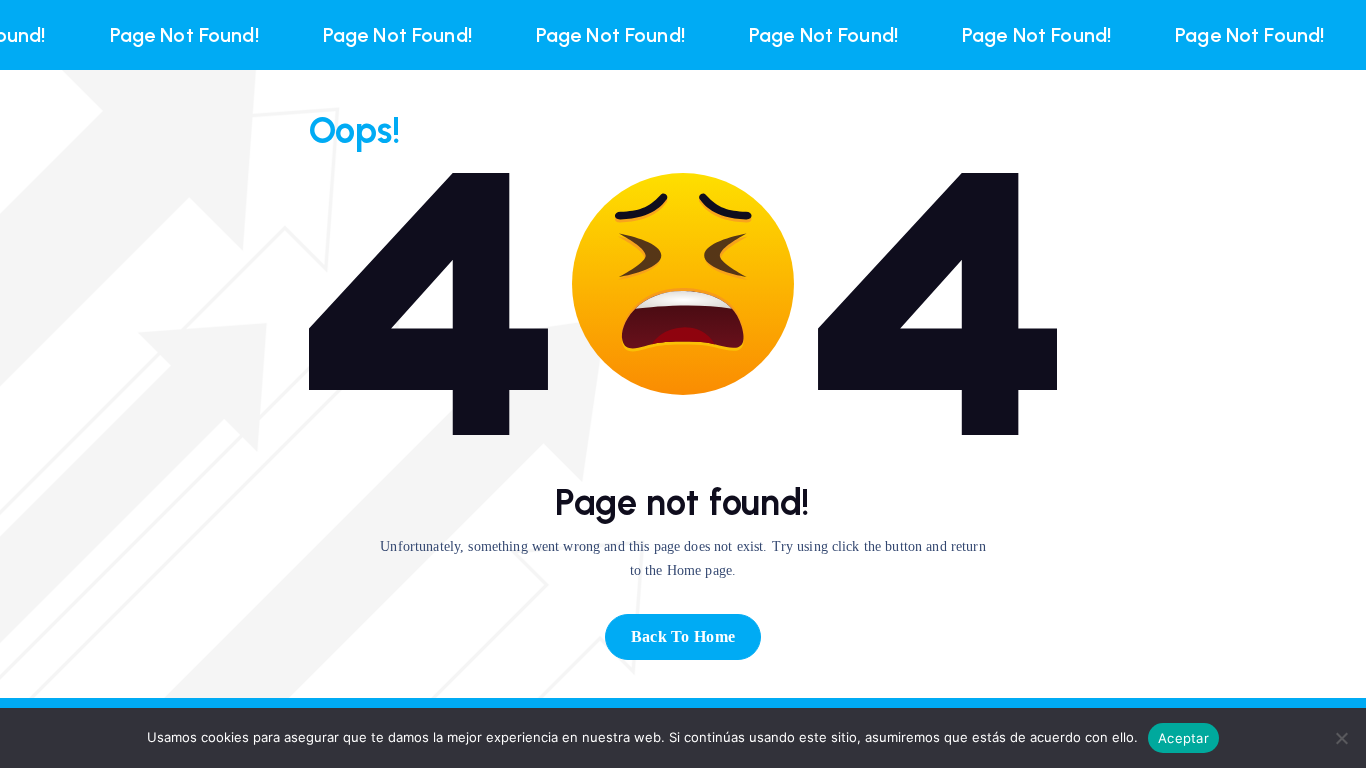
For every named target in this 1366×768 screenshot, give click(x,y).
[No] (1341, 738)
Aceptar (1183, 738)
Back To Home (683, 636)
